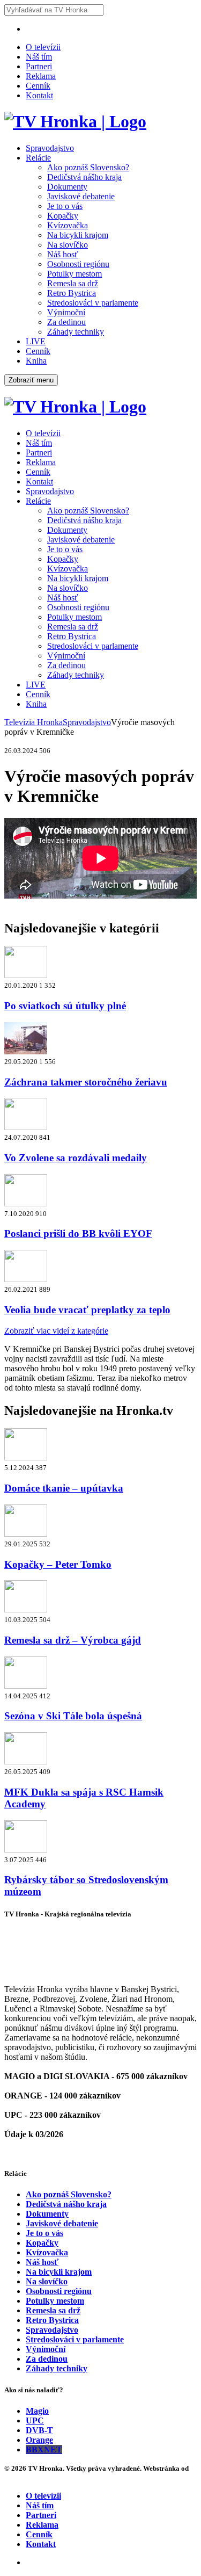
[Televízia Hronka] (75, 121)
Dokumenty (67, 187)
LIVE (36, 341)
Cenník (38, 86)
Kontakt (39, 95)
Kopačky (63, 216)
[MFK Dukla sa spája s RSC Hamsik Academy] (26, 1761)
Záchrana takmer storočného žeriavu (86, 1082)
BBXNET (44, 2450)
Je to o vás (65, 206)
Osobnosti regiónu (78, 264)
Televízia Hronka (33, 722)
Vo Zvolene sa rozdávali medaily (76, 1158)
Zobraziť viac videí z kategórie (56, 1331)
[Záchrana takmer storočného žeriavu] (26, 1051)
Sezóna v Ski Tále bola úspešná (73, 1716)
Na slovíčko (68, 245)
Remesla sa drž (73, 283)
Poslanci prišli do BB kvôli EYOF (78, 1233)
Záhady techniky (76, 332)
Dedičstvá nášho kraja (84, 177)
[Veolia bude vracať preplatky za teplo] (26, 1279)
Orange (39, 2440)
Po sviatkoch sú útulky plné (65, 1006)
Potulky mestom (75, 274)
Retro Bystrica (72, 293)
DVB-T (39, 2430)
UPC (35, 2421)
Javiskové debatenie (81, 196)
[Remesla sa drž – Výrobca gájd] (26, 1609)
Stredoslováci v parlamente (93, 303)
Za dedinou (66, 322)
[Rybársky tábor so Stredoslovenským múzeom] (26, 1850)
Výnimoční (66, 312)
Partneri (39, 66)
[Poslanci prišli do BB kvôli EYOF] (26, 1203)
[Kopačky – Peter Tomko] (26, 1534)
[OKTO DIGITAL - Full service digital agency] (16, 2478)
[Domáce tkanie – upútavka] (26, 1457)
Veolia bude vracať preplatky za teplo (87, 1310)
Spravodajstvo (50, 148)
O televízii (43, 47)
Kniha (36, 361)
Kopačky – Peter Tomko (58, 1564)
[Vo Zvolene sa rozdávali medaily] (26, 1127)
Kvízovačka (68, 225)
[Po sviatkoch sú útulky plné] (26, 975)
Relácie (38, 158)
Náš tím (39, 57)
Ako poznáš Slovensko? (88, 167)
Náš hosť (63, 254)
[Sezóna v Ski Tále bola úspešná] (26, 1686)
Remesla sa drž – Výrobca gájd (73, 1640)
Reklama (41, 76)
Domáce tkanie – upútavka (64, 1488)
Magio (37, 2411)
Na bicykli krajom (78, 235)
